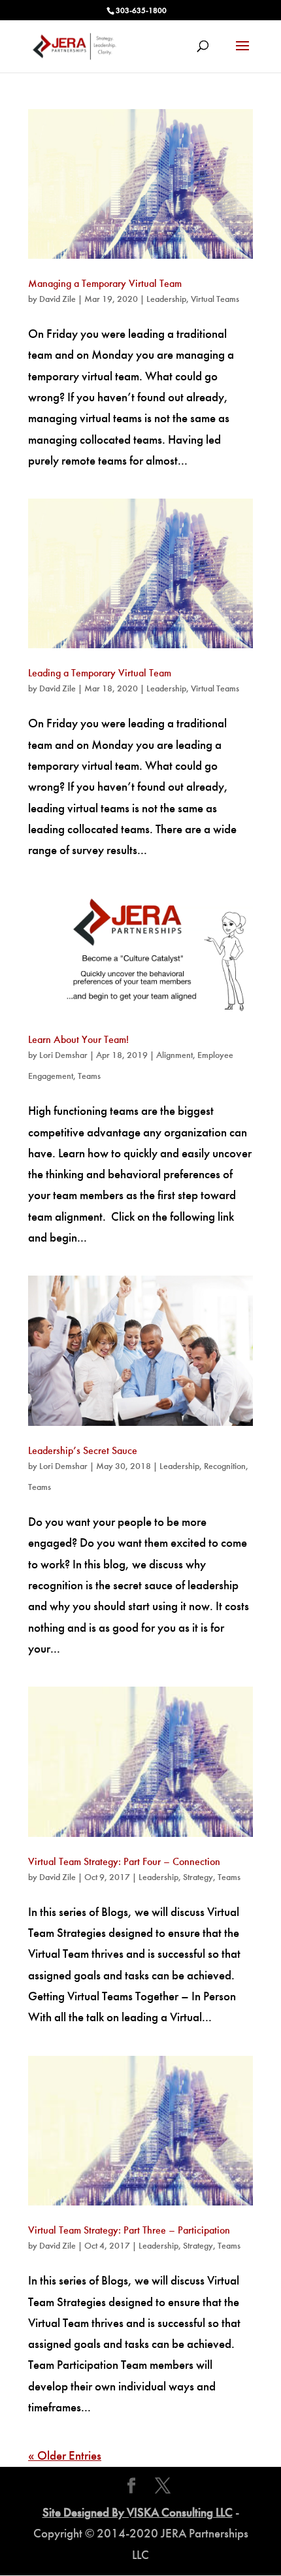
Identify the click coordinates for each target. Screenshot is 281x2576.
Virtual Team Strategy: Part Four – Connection (124, 1861)
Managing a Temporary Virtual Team (105, 283)
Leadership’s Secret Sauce (83, 1450)
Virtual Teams (215, 299)
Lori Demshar (63, 1055)
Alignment (174, 1055)
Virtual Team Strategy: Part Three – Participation (129, 2230)
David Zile (58, 299)
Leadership (166, 299)
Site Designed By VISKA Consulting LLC (138, 2512)
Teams (89, 1076)
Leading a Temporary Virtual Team (100, 673)
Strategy (198, 1877)
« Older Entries (65, 2455)
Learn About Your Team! (78, 1039)
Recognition (225, 1466)
